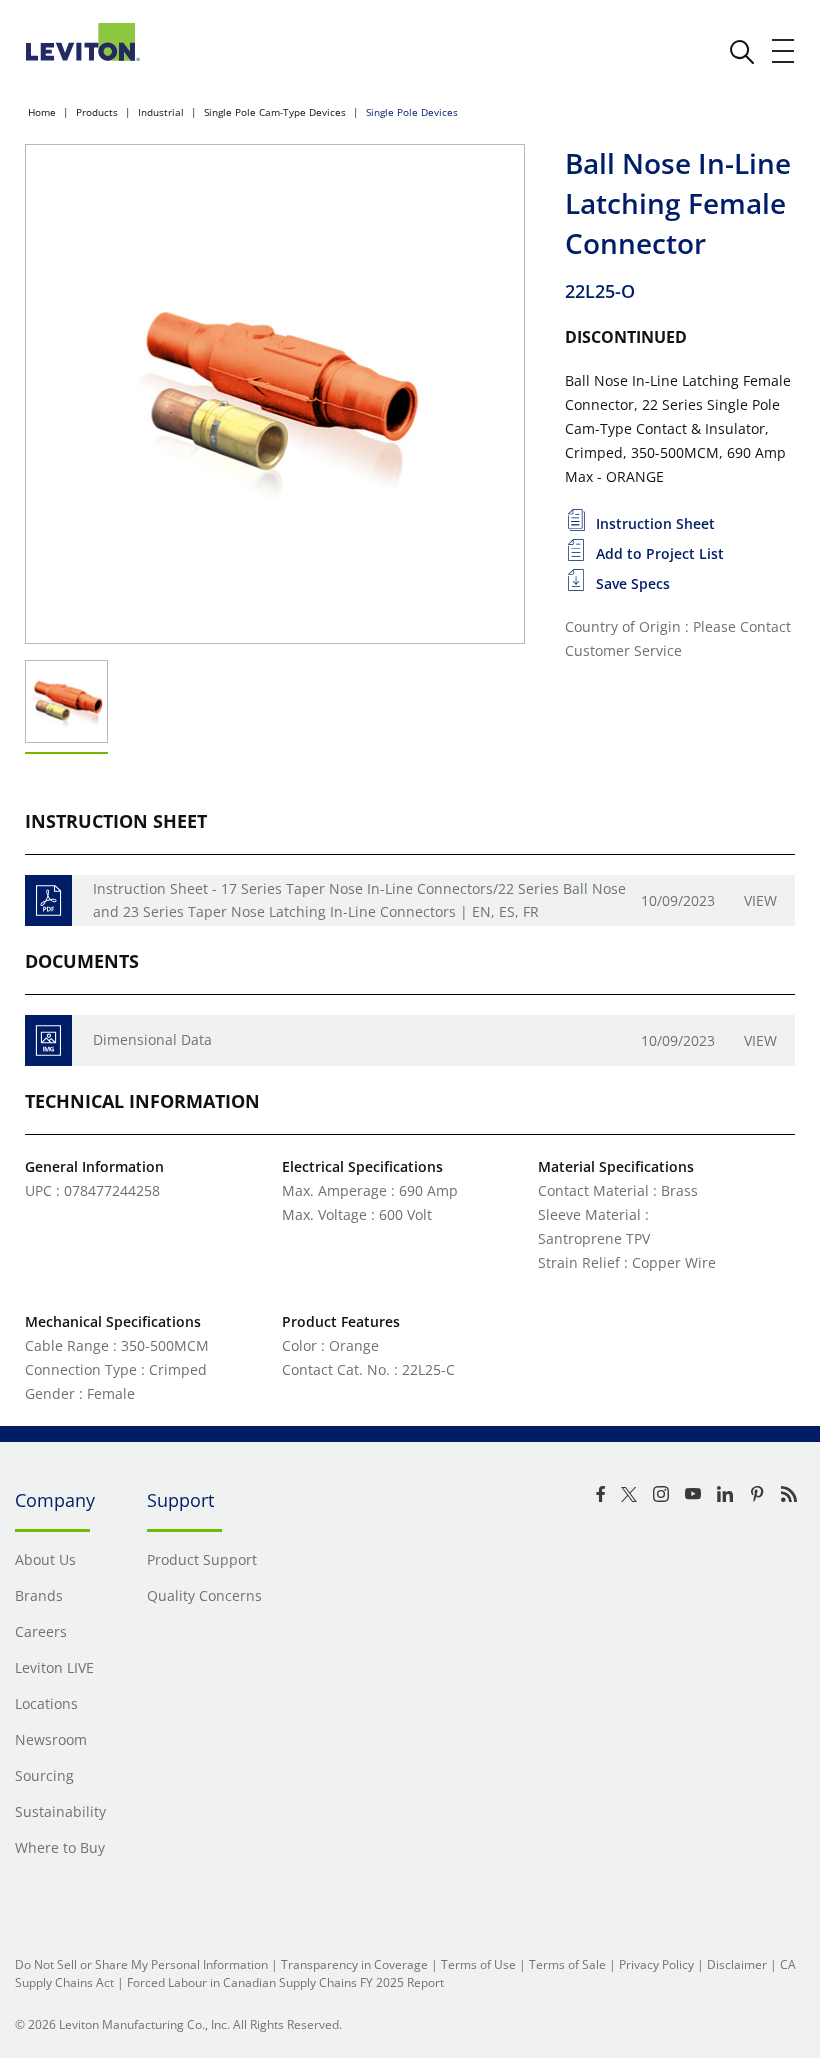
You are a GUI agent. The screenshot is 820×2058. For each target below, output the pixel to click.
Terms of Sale (567, 1964)
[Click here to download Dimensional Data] (48, 1040)
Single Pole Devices (412, 112)
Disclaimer (737, 1964)
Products (97, 112)
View (760, 900)
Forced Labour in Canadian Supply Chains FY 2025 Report (285, 1982)
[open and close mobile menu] (784, 51)
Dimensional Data (152, 1039)
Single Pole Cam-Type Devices (275, 112)
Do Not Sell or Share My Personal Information (141, 1964)
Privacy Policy (656, 1964)
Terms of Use (478, 1964)
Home (42, 112)
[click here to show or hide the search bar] (742, 52)
